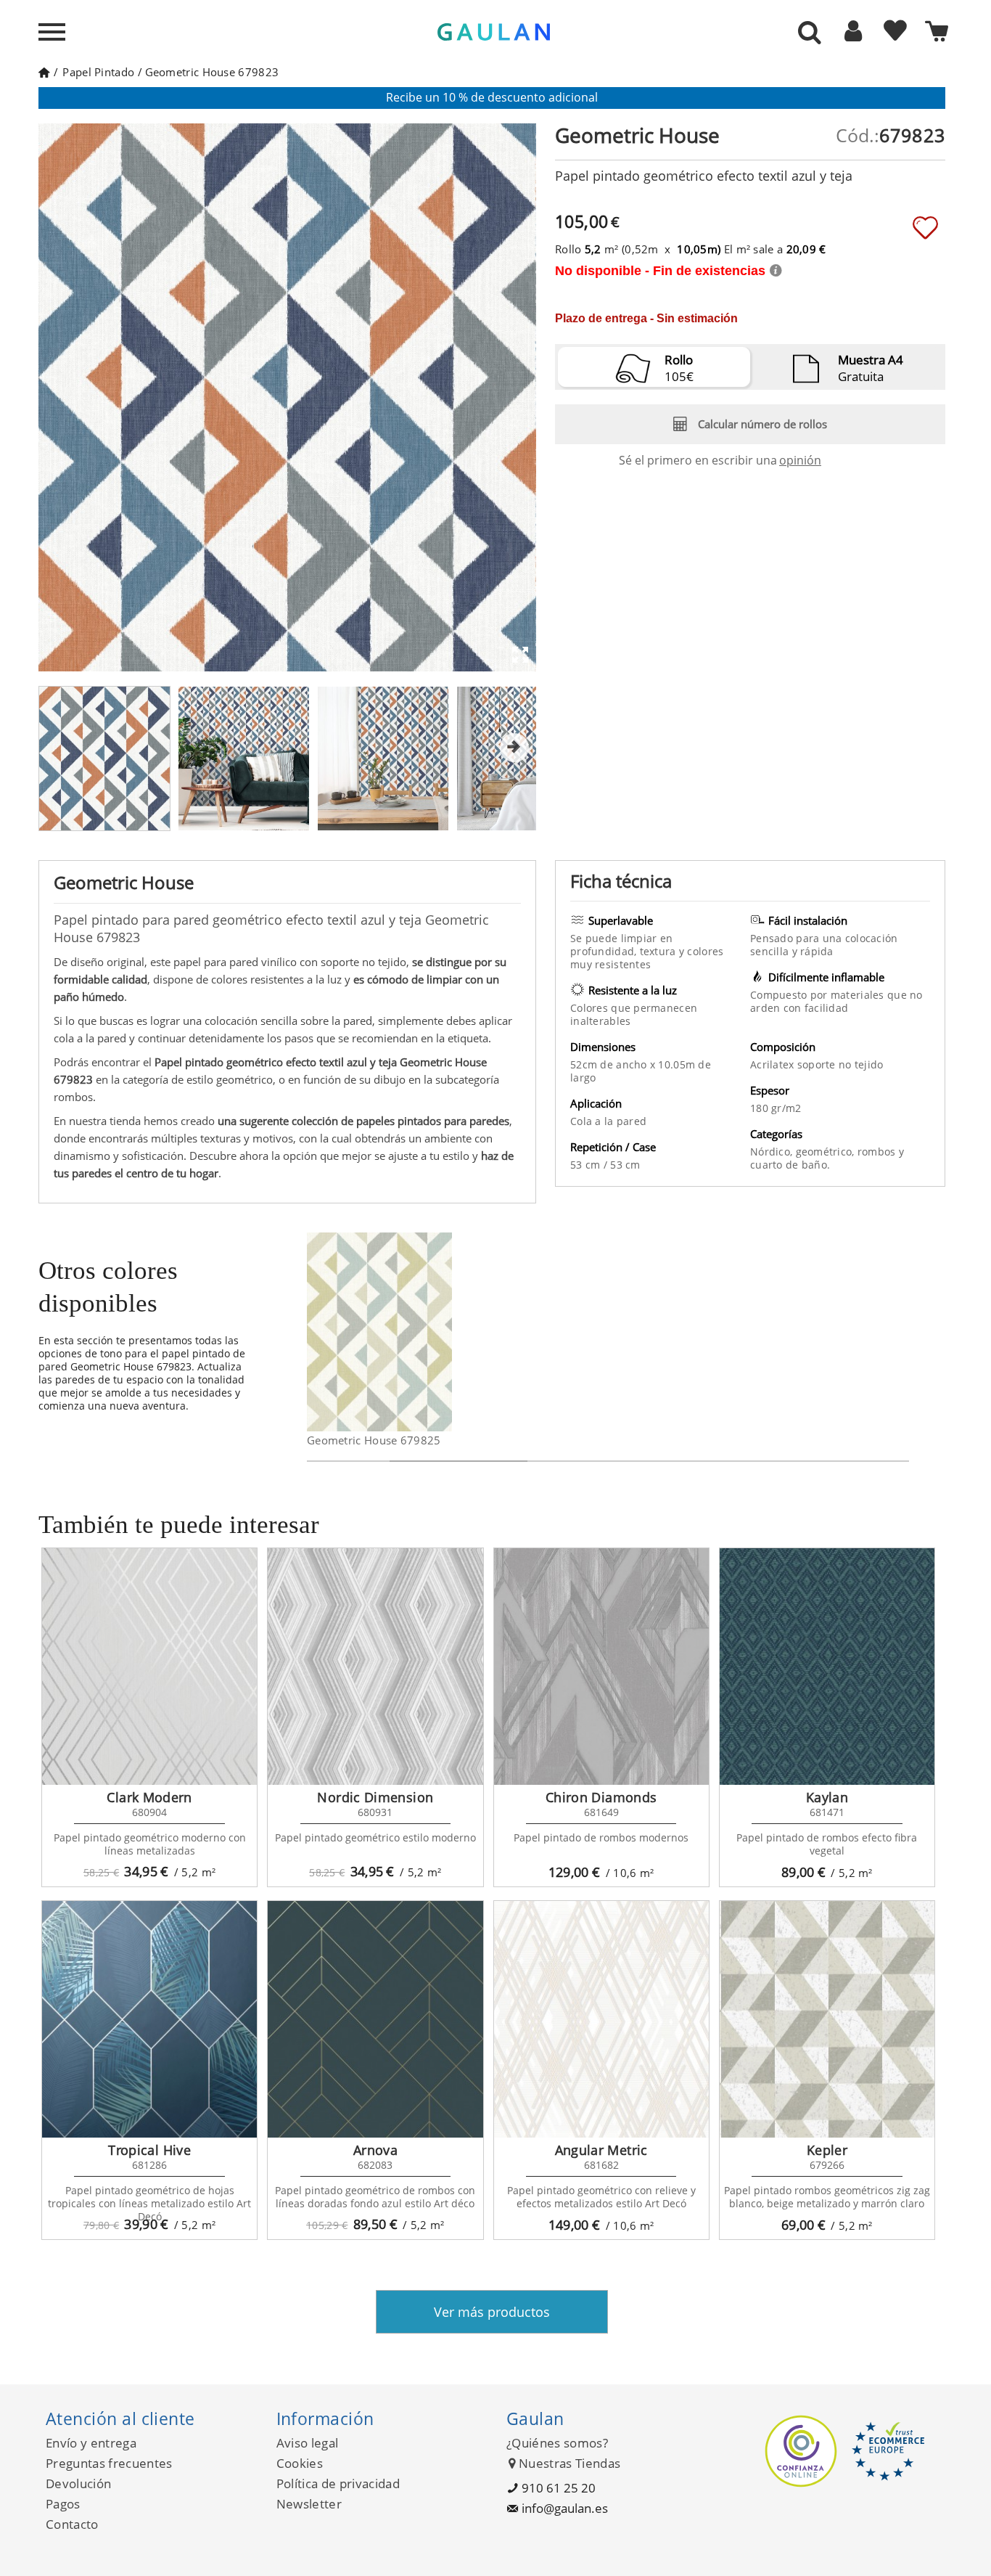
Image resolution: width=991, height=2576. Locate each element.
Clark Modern (149, 1797)
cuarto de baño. (790, 1165)
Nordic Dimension (375, 1797)
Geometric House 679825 (374, 1440)
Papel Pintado (98, 72)
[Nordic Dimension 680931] (375, 1667)
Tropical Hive (149, 2150)
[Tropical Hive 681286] (149, 2019)
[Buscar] (810, 33)
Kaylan (827, 1797)
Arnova (375, 2150)
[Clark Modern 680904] (149, 1667)
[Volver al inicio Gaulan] (44, 72)
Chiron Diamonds (601, 1797)
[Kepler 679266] (827, 2019)
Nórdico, (773, 1152)
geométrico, (827, 1152)
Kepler (827, 2150)
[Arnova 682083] (375, 2019)
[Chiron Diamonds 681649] (601, 1667)
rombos (878, 1152)
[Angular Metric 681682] (601, 2019)
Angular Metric (601, 2150)
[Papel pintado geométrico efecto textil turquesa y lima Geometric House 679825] (443, 1332)
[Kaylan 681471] (827, 1667)
